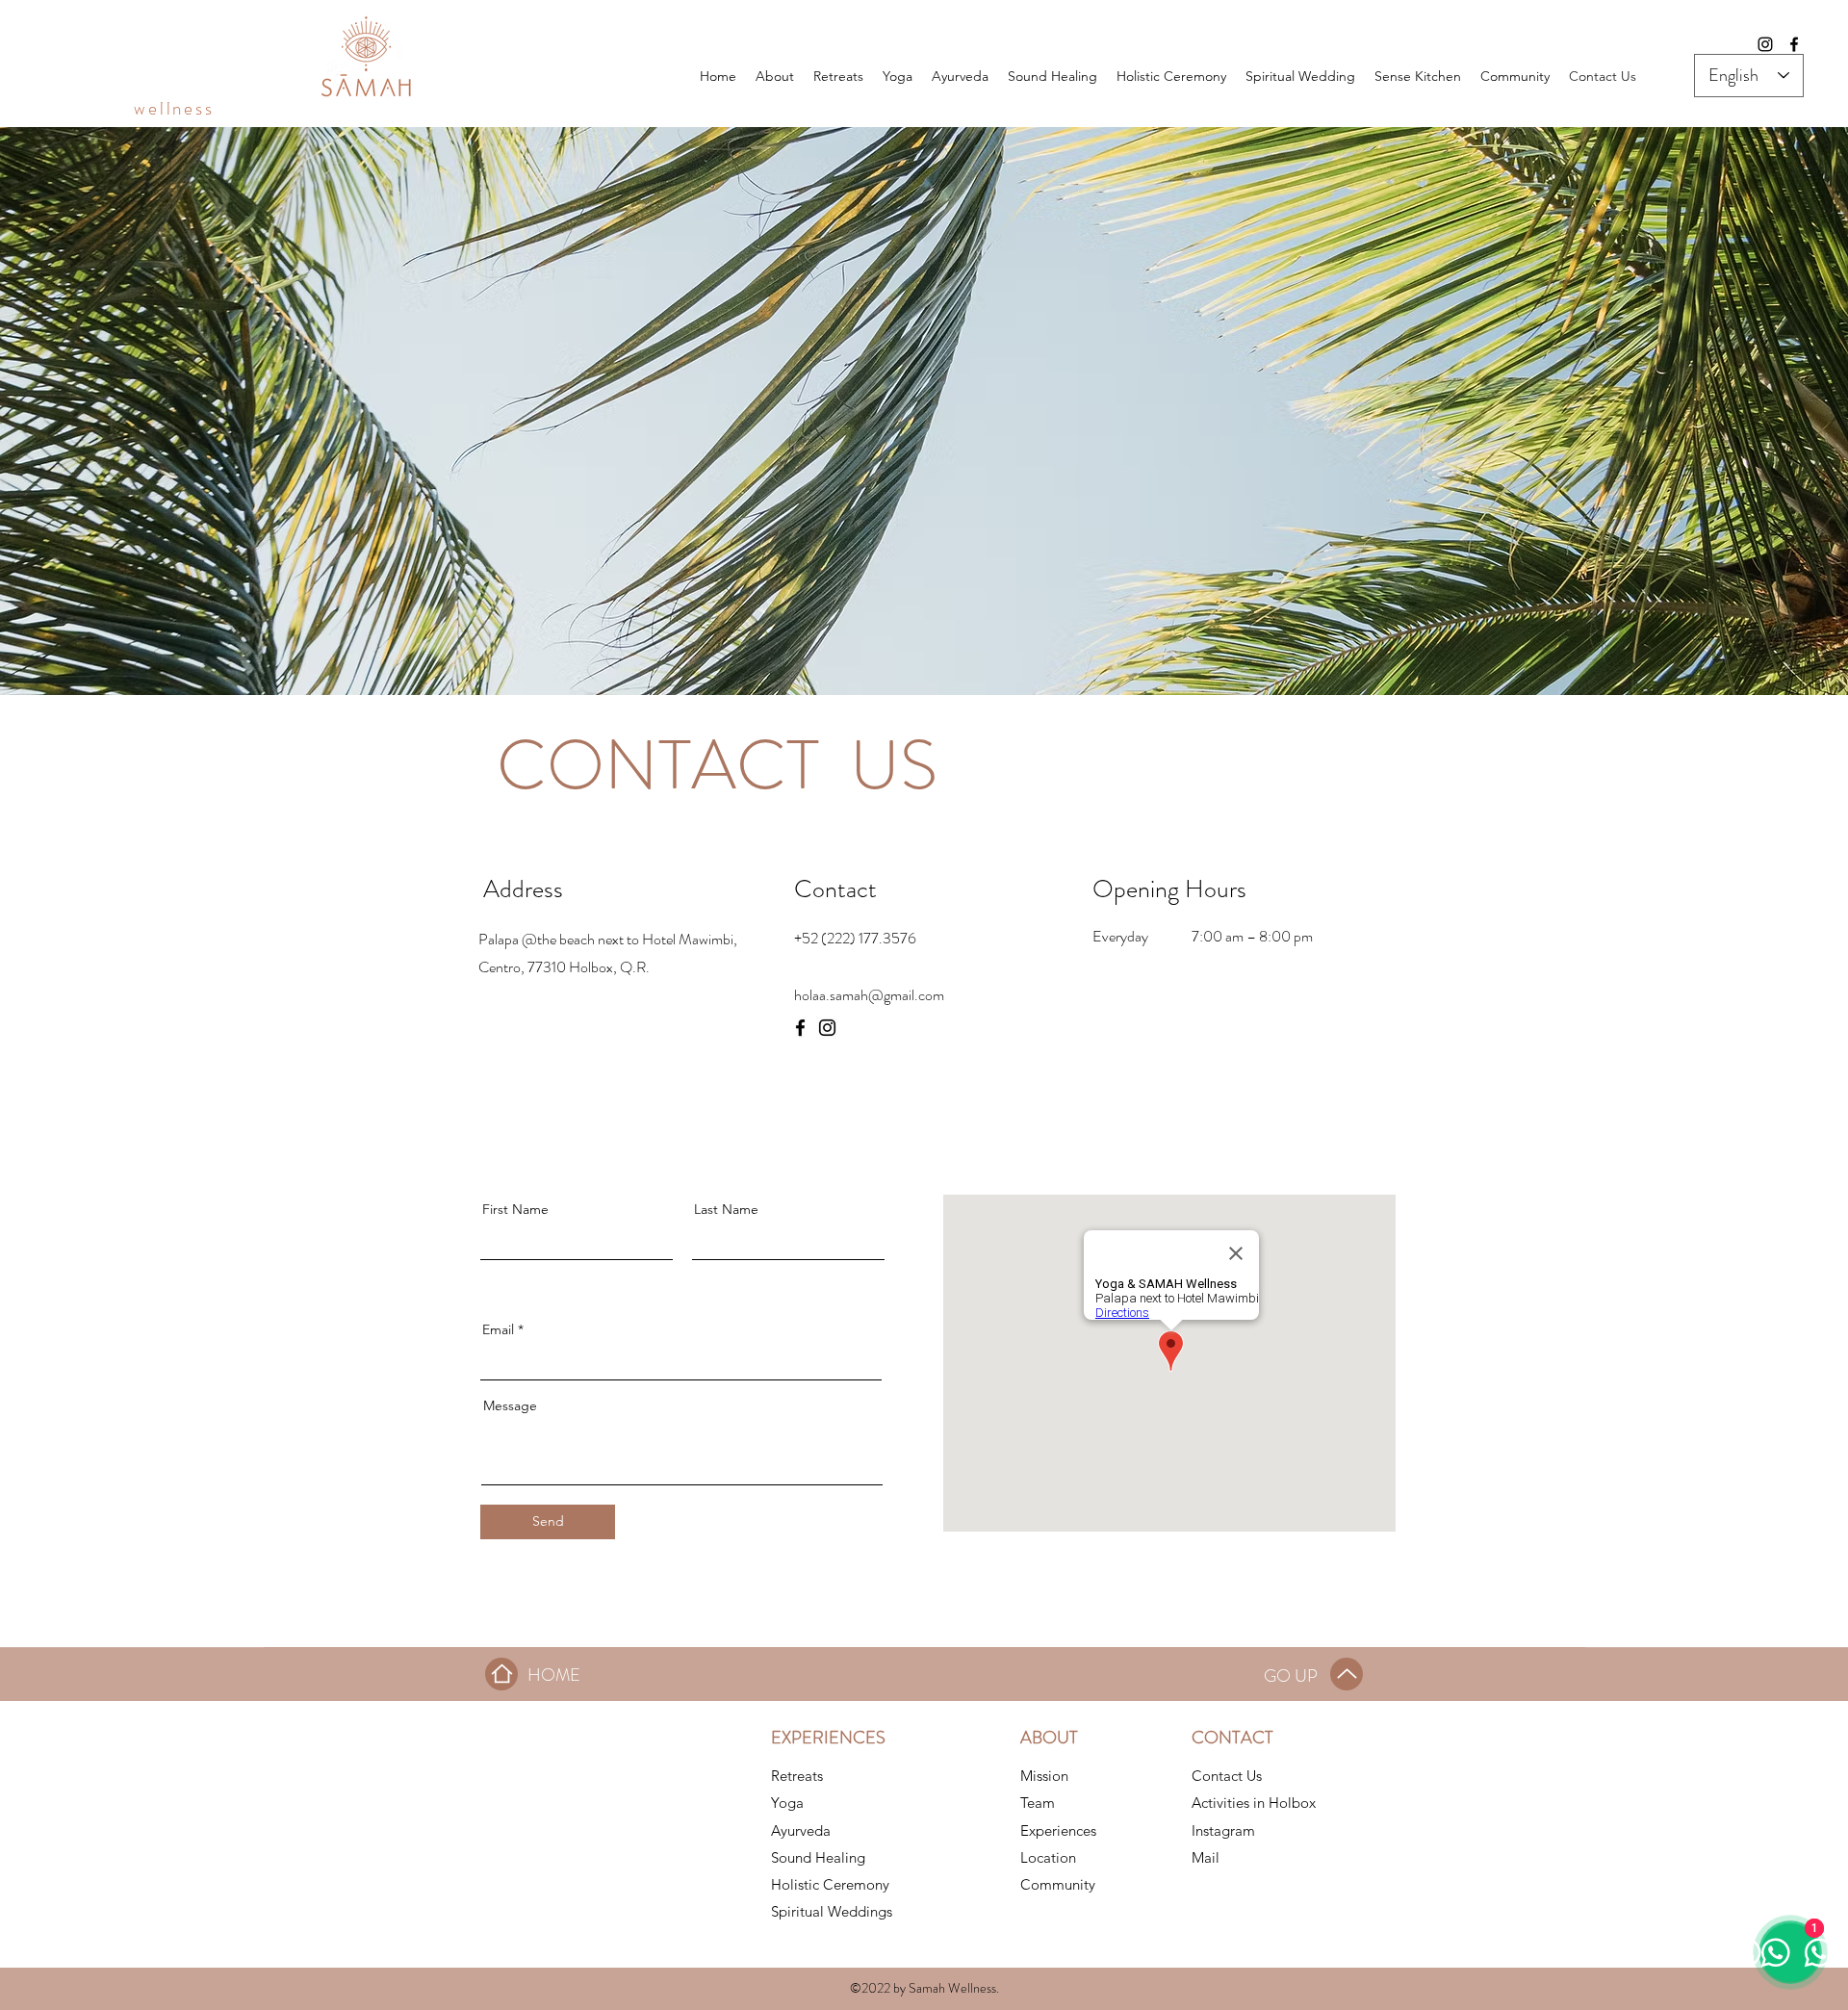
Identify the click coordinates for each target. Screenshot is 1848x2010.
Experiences (1058, 1830)
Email (498, 1329)
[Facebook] (1794, 44)
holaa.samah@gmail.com (869, 995)
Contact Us (1227, 1776)
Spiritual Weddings (832, 1911)
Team (1038, 1803)
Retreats (797, 1776)
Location (1048, 1857)
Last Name (726, 1209)
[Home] (501, 1674)
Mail (1206, 1857)
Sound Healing (818, 1857)
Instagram (1223, 1830)
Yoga (787, 1803)
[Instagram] (1765, 44)
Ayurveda (801, 1830)
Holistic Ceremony (830, 1884)
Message (510, 1405)
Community (1058, 1884)
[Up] (1347, 1674)
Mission (1044, 1776)
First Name (515, 1209)
